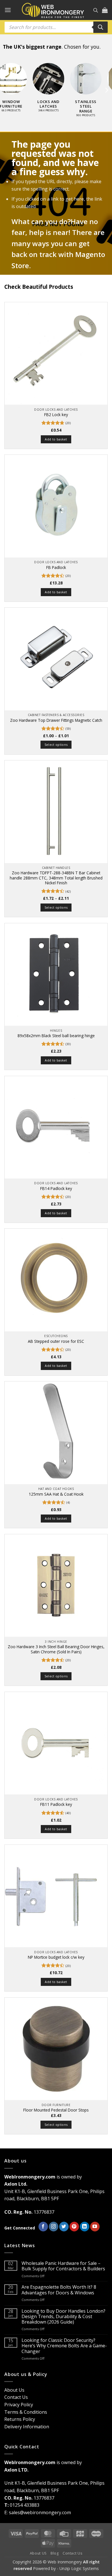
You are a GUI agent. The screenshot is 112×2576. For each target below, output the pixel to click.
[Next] (106, 90)
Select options (56, 745)
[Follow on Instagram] (54, 2227)
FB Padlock (56, 568)
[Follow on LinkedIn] (85, 2227)
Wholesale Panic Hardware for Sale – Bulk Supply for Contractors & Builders (63, 2266)
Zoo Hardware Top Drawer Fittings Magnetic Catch (56, 720)
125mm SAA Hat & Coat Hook (56, 1494)
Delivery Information (27, 2427)
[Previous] (6, 90)
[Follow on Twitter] (64, 2227)
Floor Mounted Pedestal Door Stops (56, 2110)
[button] (8, 10)
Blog (55, 2553)
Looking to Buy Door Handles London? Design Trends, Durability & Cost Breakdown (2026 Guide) (63, 2317)
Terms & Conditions (26, 2412)
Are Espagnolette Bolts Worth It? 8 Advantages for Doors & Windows (59, 2290)
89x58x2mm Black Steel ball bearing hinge (56, 1036)
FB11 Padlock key (56, 1804)
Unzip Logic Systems (79, 2568)
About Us (14, 2390)
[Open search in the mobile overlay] (96, 10)
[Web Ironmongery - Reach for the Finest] (53, 10)
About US (38, 2553)
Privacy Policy (19, 2405)
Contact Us (16, 2397)
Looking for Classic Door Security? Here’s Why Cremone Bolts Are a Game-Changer (64, 2346)
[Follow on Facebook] (43, 2227)
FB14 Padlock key (56, 1189)
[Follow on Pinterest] (74, 2227)
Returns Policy (20, 2419)
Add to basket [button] (56, 439)
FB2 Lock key (56, 415)
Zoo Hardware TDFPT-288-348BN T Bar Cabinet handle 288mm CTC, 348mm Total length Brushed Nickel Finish (56, 878)
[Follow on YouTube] (95, 2227)
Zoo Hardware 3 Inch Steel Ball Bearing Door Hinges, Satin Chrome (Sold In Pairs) (56, 1649)
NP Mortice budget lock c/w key (56, 1957)
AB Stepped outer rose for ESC (56, 1341)
